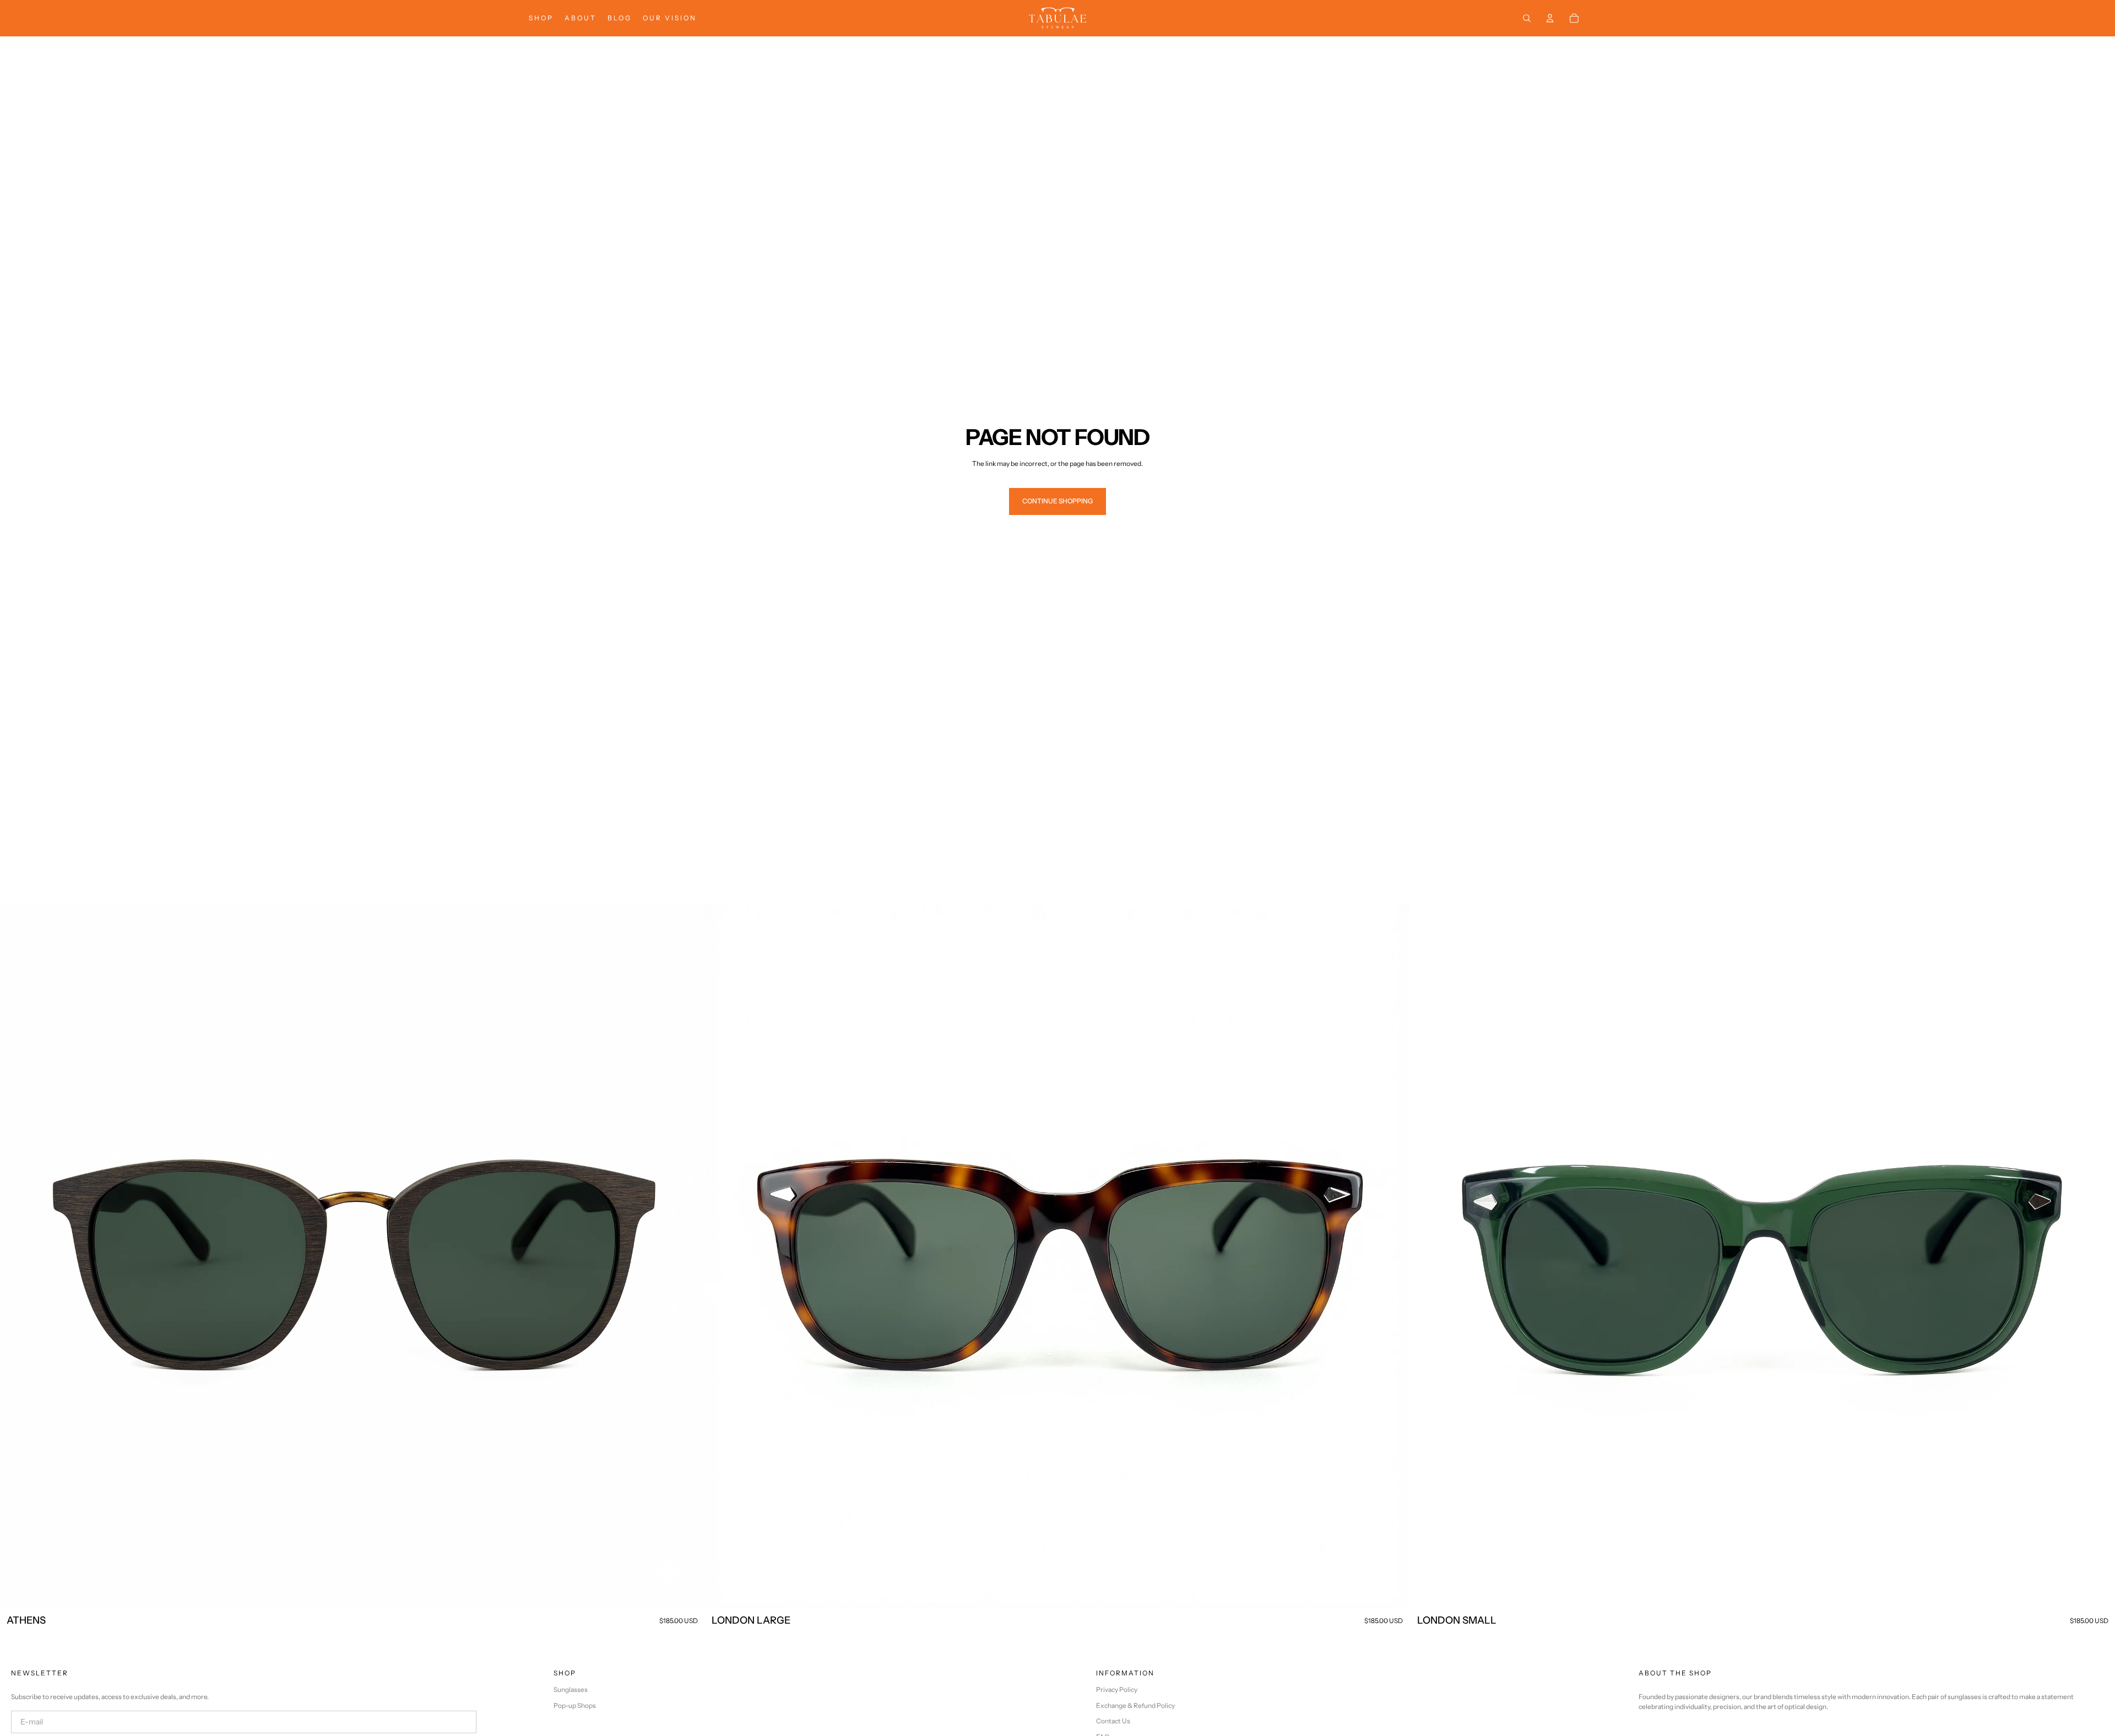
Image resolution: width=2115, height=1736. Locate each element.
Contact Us (1113, 1721)
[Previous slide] (17, 1257)
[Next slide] (688, 1257)
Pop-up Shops (575, 1705)
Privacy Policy (1117, 1689)
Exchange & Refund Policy (1135, 1705)
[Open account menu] (1550, 18)
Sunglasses (571, 1689)
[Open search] (1527, 18)
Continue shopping (1057, 501)
